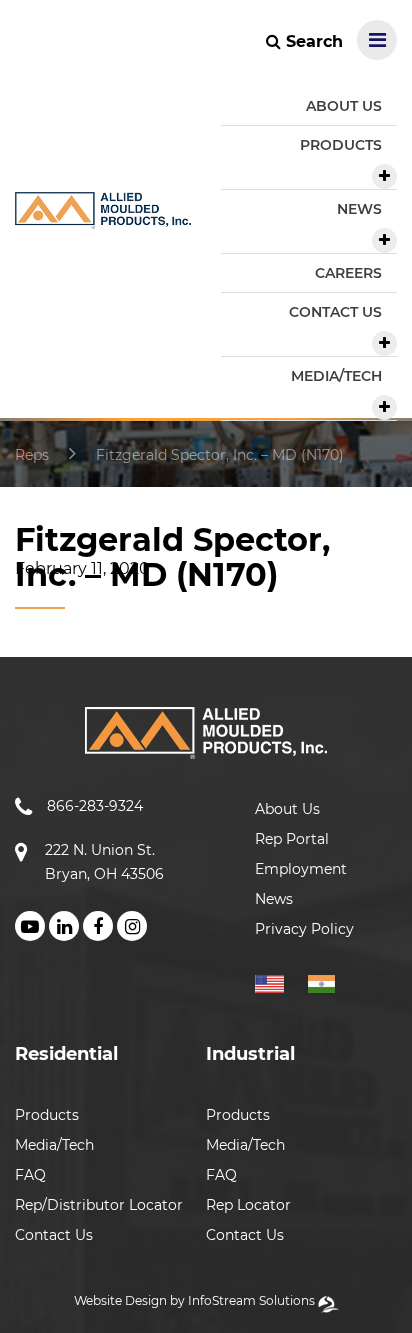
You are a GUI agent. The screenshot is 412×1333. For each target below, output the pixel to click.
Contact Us (54, 1235)
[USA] (279, 981)
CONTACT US (335, 312)
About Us (287, 809)
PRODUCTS (341, 145)
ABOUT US (344, 106)
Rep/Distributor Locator (99, 1205)
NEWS (359, 209)
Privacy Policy (304, 929)
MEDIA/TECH (336, 376)
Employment (301, 869)
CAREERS (348, 273)
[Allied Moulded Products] (103, 216)
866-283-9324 (95, 806)
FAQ (30, 1175)
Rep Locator (248, 1205)
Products (47, 1115)
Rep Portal (292, 839)
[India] (329, 981)
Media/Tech (54, 1145)
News (274, 899)
